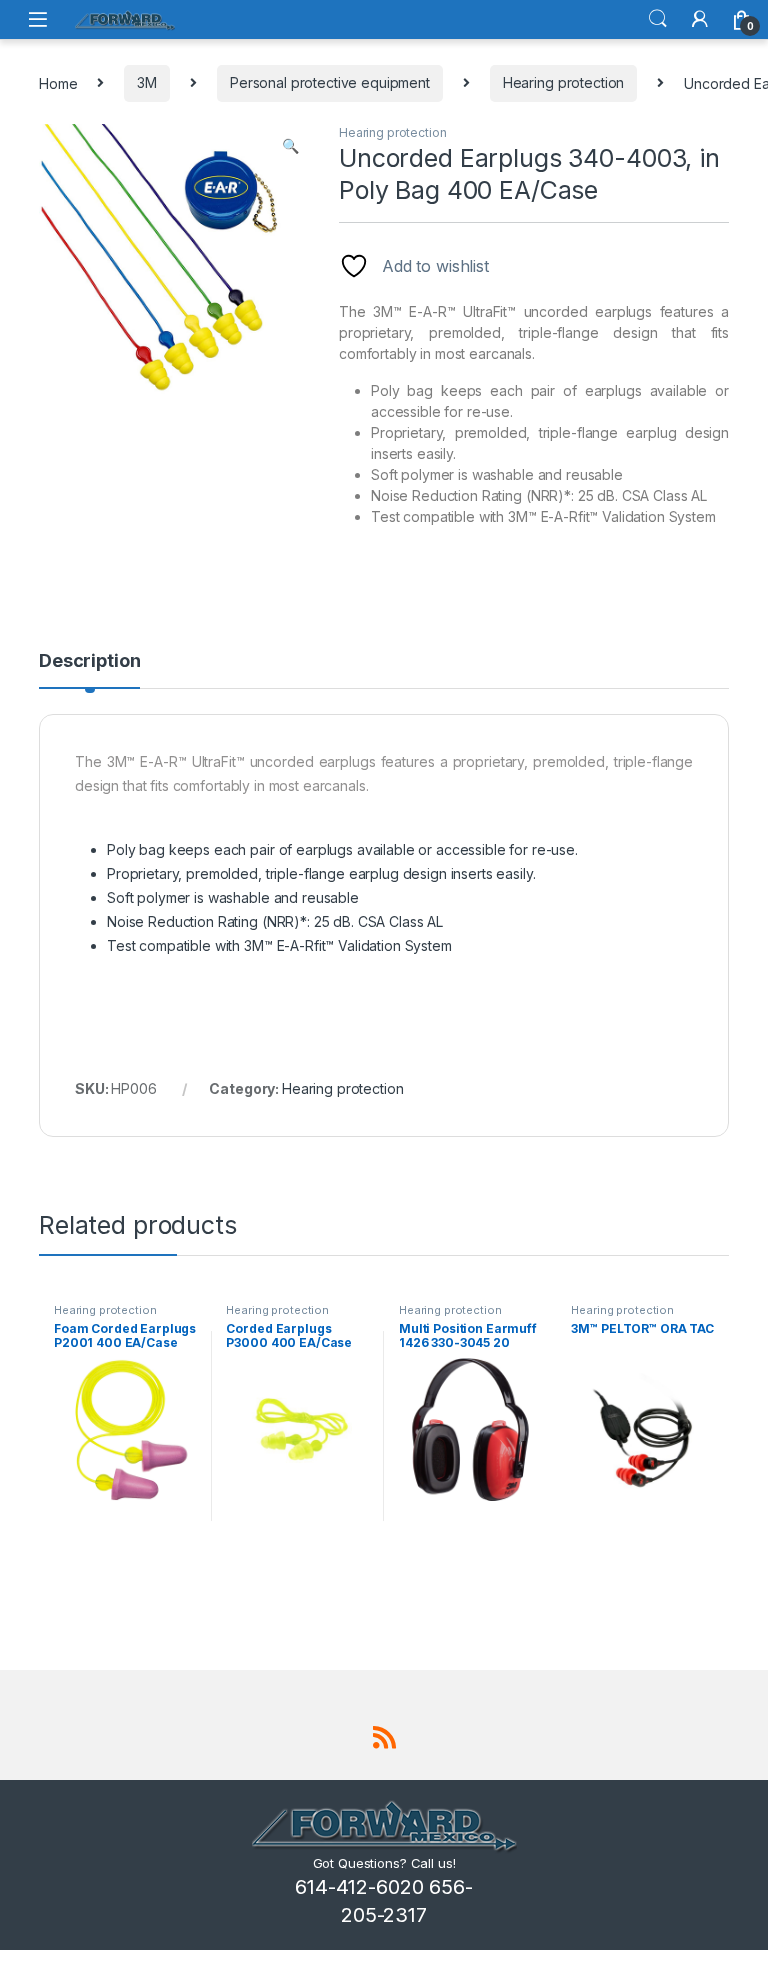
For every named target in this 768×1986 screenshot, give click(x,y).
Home (58, 82)
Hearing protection (563, 82)
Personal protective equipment (330, 82)
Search (658, 19)
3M (147, 82)
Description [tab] (89, 661)
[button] (290, 146)
